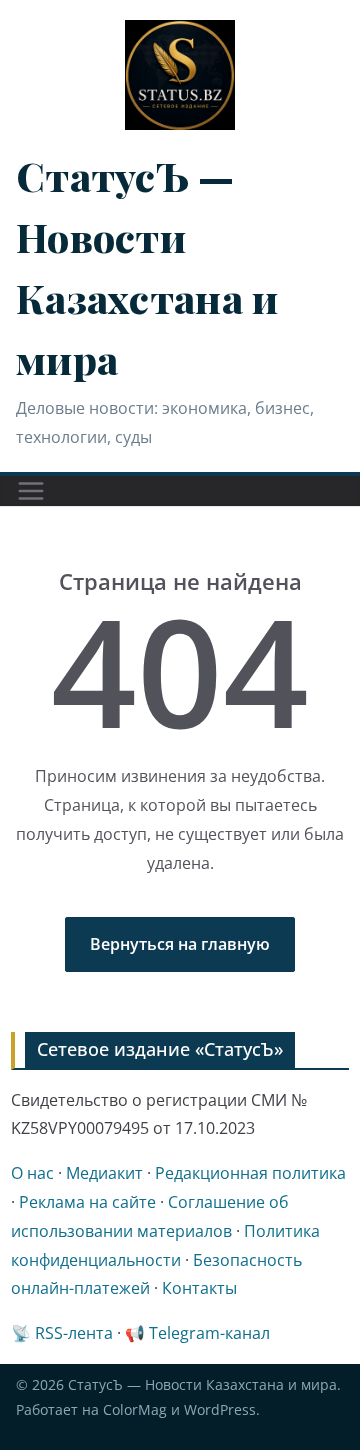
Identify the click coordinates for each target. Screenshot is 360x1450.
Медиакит (104, 1173)
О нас (32, 1173)
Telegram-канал (209, 1333)
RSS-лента (74, 1333)
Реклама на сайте (87, 1202)
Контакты (199, 1288)
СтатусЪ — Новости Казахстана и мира (202, 1384)
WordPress (220, 1409)
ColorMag (135, 1409)
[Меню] (31, 491)
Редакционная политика (250, 1173)
